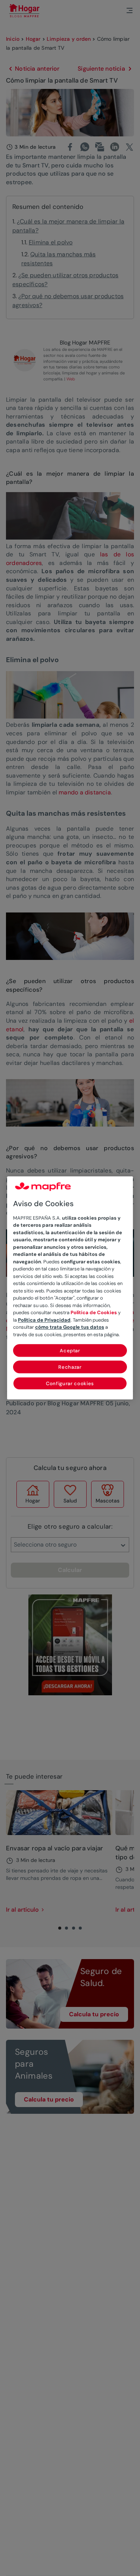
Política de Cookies (94, 1313)
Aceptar (70, 1351)
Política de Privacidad (44, 1320)
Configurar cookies (70, 1384)
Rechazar (70, 1367)
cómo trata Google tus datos (70, 1327)
